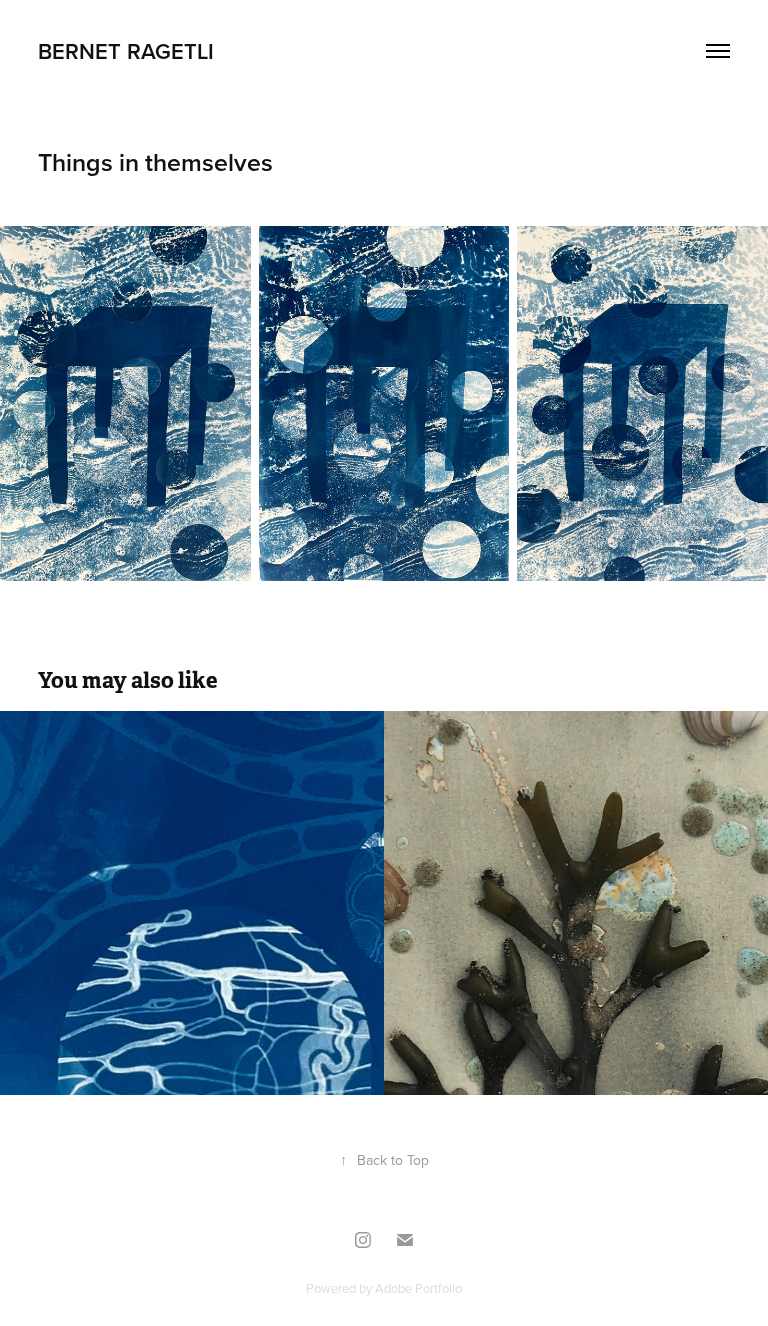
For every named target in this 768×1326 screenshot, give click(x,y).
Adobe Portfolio (418, 1288)
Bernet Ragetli (126, 51)
